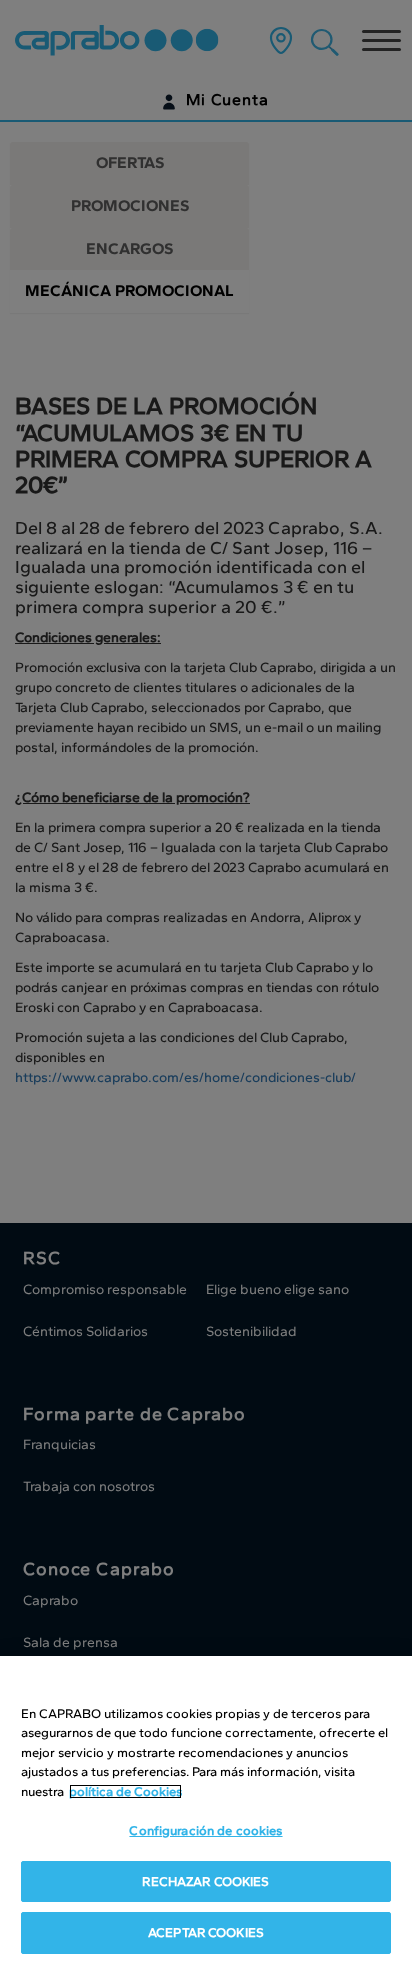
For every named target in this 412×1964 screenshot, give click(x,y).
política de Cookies (125, 1791)
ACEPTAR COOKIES (206, 1932)
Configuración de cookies (205, 1830)
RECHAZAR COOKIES (205, 1881)
